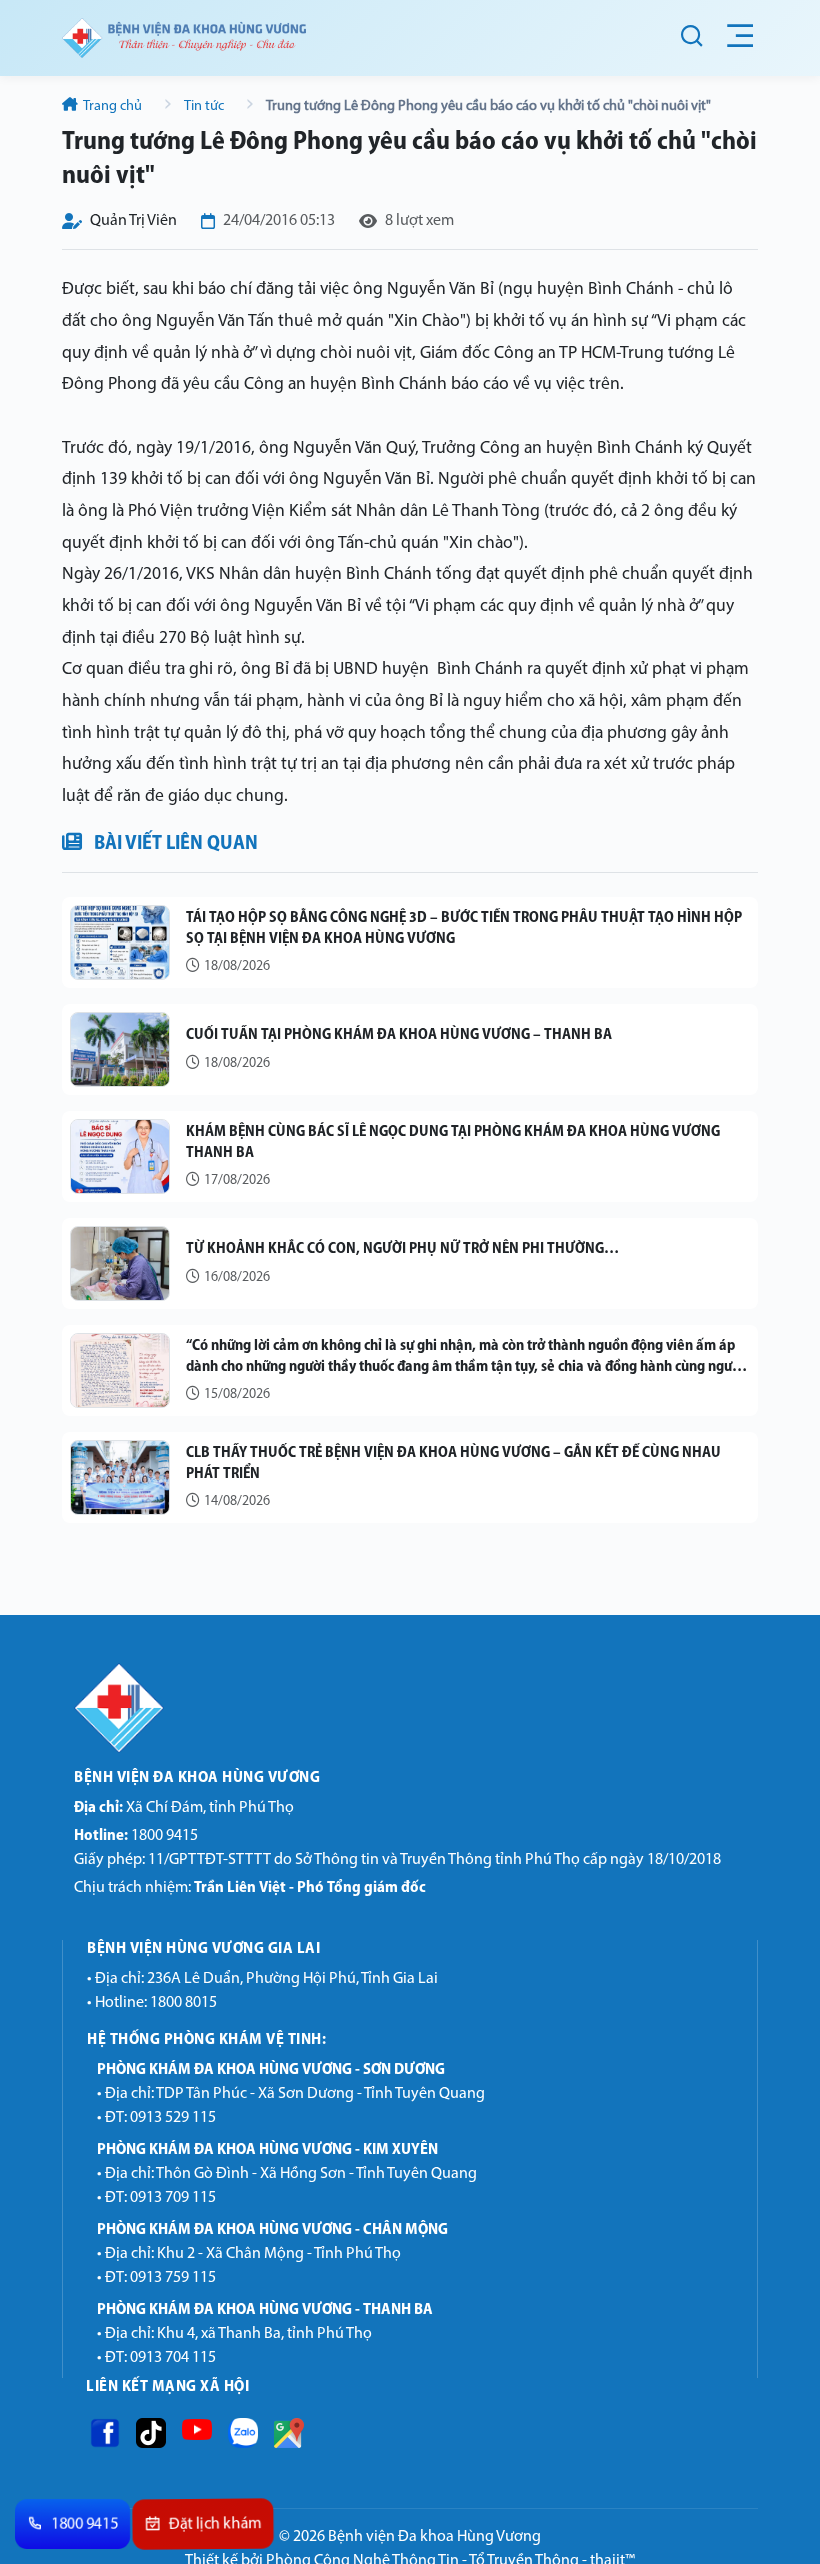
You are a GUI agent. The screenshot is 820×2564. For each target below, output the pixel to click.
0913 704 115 (173, 2358)
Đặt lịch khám (216, 2524)
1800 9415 (136, 1836)
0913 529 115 (173, 2118)
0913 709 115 (173, 2198)
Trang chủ (113, 106)
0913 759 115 (173, 2278)
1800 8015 (183, 2003)
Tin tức (204, 106)
